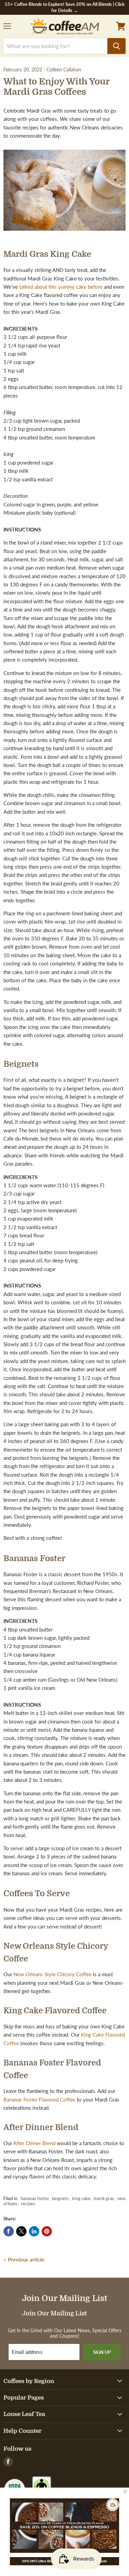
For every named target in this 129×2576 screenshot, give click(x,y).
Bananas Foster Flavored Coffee (39, 2099)
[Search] (116, 46)
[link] (65, 2526)
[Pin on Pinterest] (47, 2231)
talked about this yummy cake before (61, 287)
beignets (60, 2198)
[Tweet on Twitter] (21, 2231)
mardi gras (104, 2198)
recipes (28, 2203)
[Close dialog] (125, 2492)
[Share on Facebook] (9, 2231)
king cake (81, 2198)
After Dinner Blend (34, 2143)
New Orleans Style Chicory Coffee (52, 1974)
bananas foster (35, 2198)
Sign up (102, 2352)
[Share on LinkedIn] (34, 2231)
